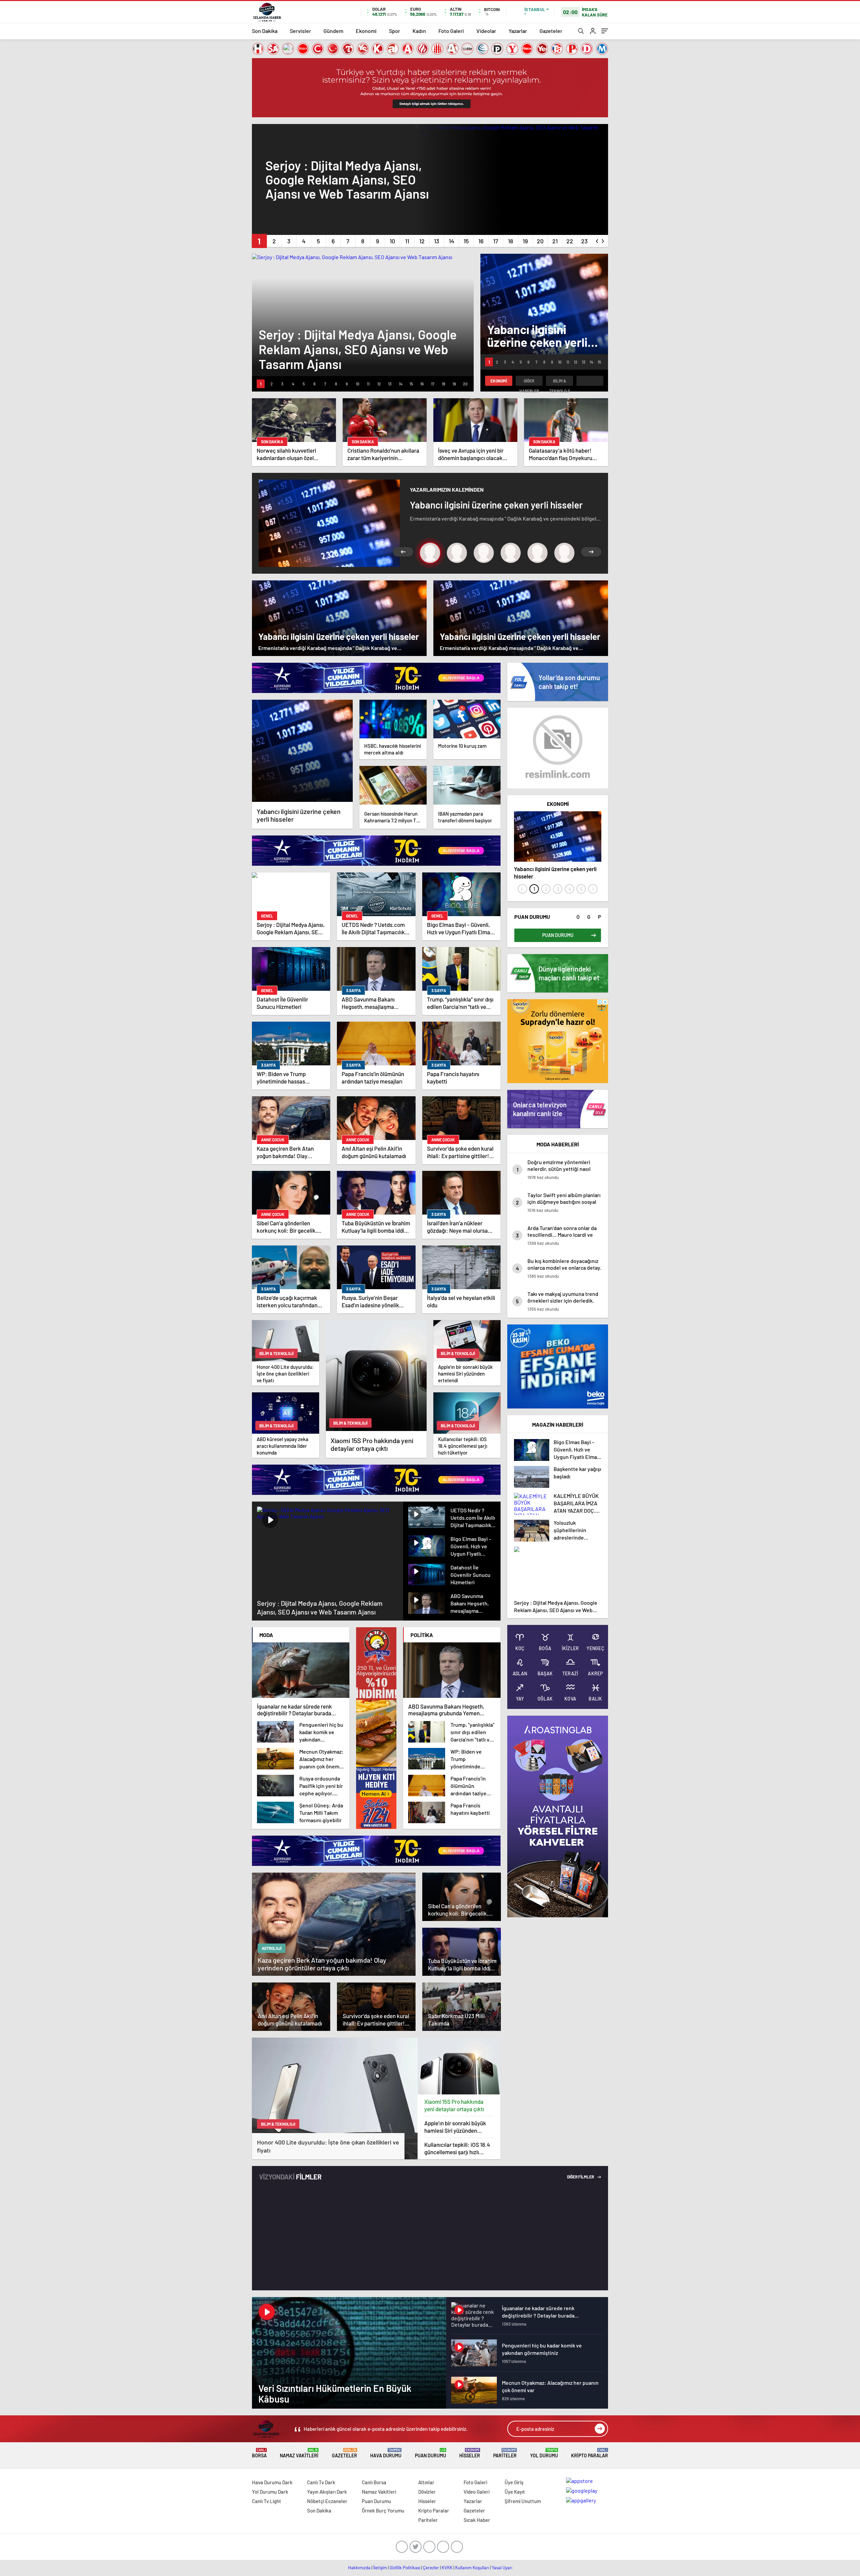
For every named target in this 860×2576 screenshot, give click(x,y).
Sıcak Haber (477, 2520)
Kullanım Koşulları (472, 2568)
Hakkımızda (359, 2568)
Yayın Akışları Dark (327, 2492)
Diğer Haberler (529, 382)
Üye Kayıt (515, 2492)
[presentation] (597, 240)
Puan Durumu (431, 2453)
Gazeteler (551, 31)
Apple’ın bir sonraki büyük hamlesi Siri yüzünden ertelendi (455, 2127)
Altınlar (426, 2482)
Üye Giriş (514, 2482)
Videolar (486, 31)
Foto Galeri (451, 31)
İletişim (380, 2568)
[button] (259, 241)
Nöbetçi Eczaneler (327, 2501)
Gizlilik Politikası (405, 2568)
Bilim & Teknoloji (560, 382)
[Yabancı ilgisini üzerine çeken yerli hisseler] (302, 751)
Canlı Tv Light (267, 2501)
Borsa (259, 2453)
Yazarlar (518, 31)
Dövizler (427, 2492)
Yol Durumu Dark (270, 2492)
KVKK (447, 2568)
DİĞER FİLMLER (581, 2177)
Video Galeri (477, 2492)
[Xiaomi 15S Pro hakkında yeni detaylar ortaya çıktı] (459, 2066)
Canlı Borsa (374, 2482)
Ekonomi (366, 31)
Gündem (333, 31)
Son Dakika (265, 31)
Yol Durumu (544, 2453)
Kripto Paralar (590, 2453)
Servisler (300, 31)
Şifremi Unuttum (523, 2501)
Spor (395, 31)
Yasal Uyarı (502, 2568)
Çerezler (431, 2568)
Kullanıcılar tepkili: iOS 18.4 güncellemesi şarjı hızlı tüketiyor (457, 2148)
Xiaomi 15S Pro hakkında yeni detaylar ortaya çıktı (454, 2105)
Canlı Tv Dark (321, 2482)
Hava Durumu (386, 2453)
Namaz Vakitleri (299, 2453)
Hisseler (470, 2453)
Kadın (419, 31)
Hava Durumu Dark (272, 2482)
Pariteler (505, 2453)
